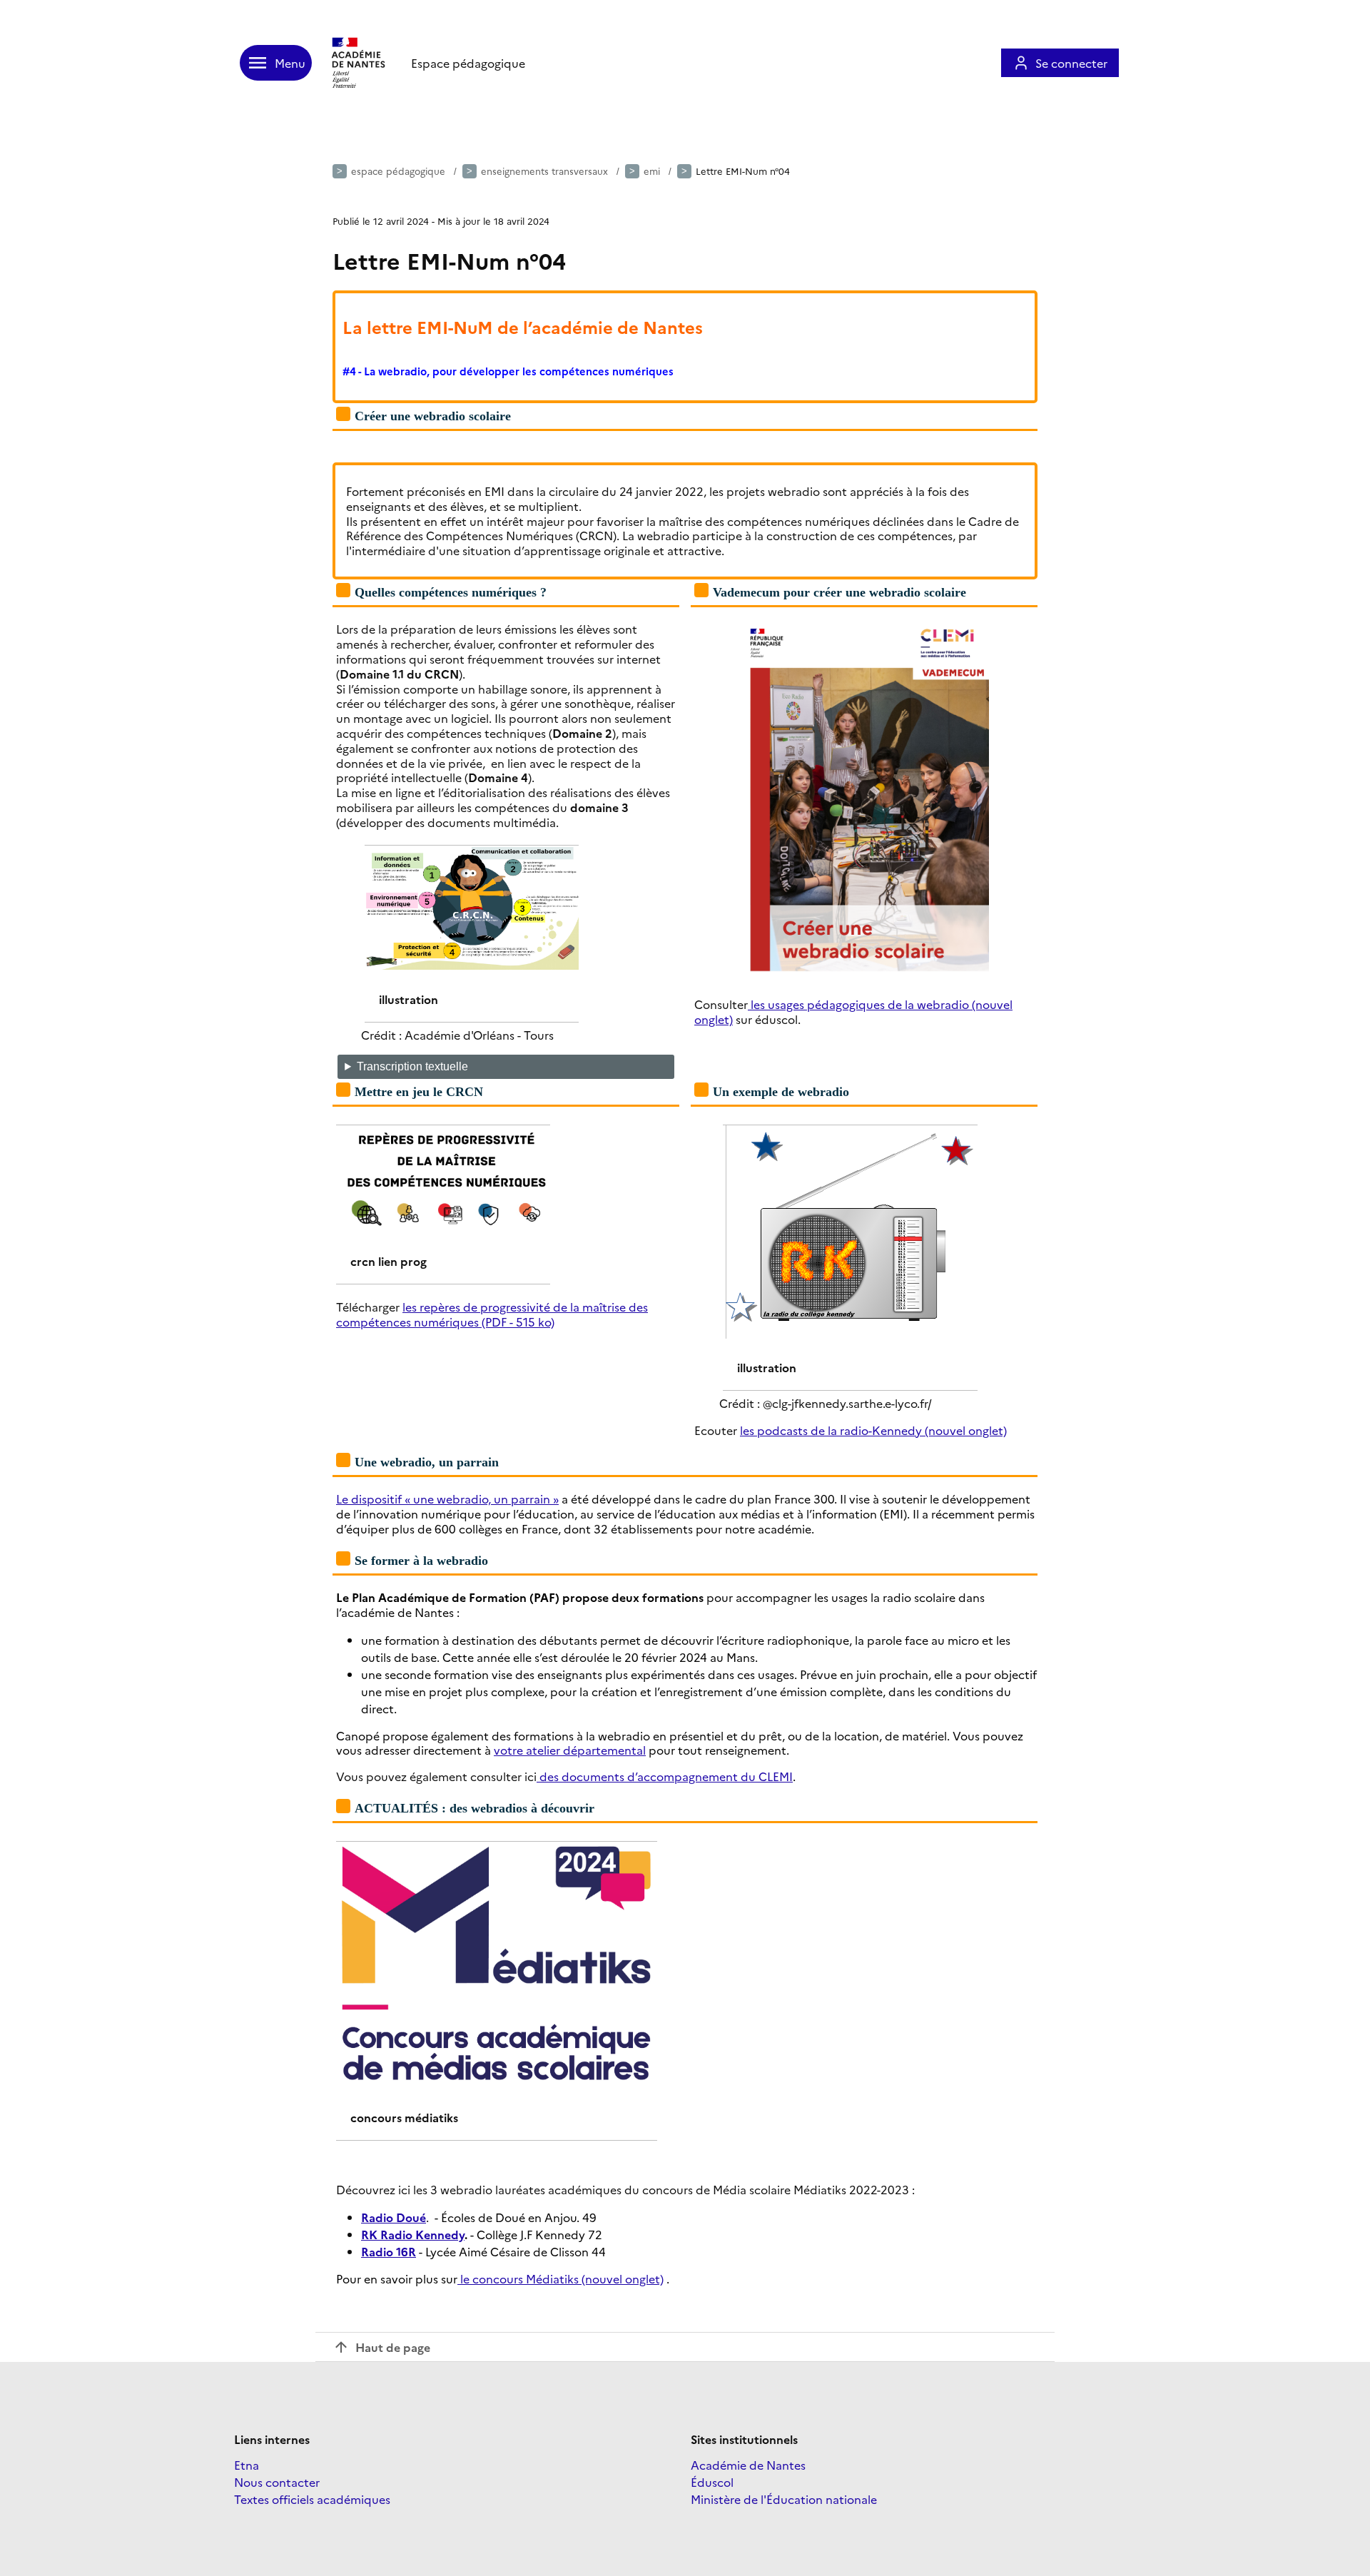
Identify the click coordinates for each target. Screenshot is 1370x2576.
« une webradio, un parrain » (480, 1499)
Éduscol (712, 2482)
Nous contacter (277, 2482)
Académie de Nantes (748, 2465)
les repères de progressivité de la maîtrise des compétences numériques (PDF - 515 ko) (492, 1314)
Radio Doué (394, 2217)
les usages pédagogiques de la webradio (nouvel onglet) (853, 1011)
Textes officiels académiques (312, 2499)
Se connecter (1071, 63)
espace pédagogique (398, 171)
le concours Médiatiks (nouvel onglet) (560, 2278)
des (548, 1776)
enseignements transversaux (544, 171)
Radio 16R (389, 2251)
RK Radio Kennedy (413, 2234)
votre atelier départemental (570, 1750)
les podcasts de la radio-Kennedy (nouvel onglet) (873, 1430)
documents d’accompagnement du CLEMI (676, 1776)
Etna (247, 2465)
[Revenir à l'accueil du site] (360, 63)
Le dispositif (369, 1499)
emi (652, 171)
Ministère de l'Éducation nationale (784, 2499)
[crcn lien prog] (443, 1134)
